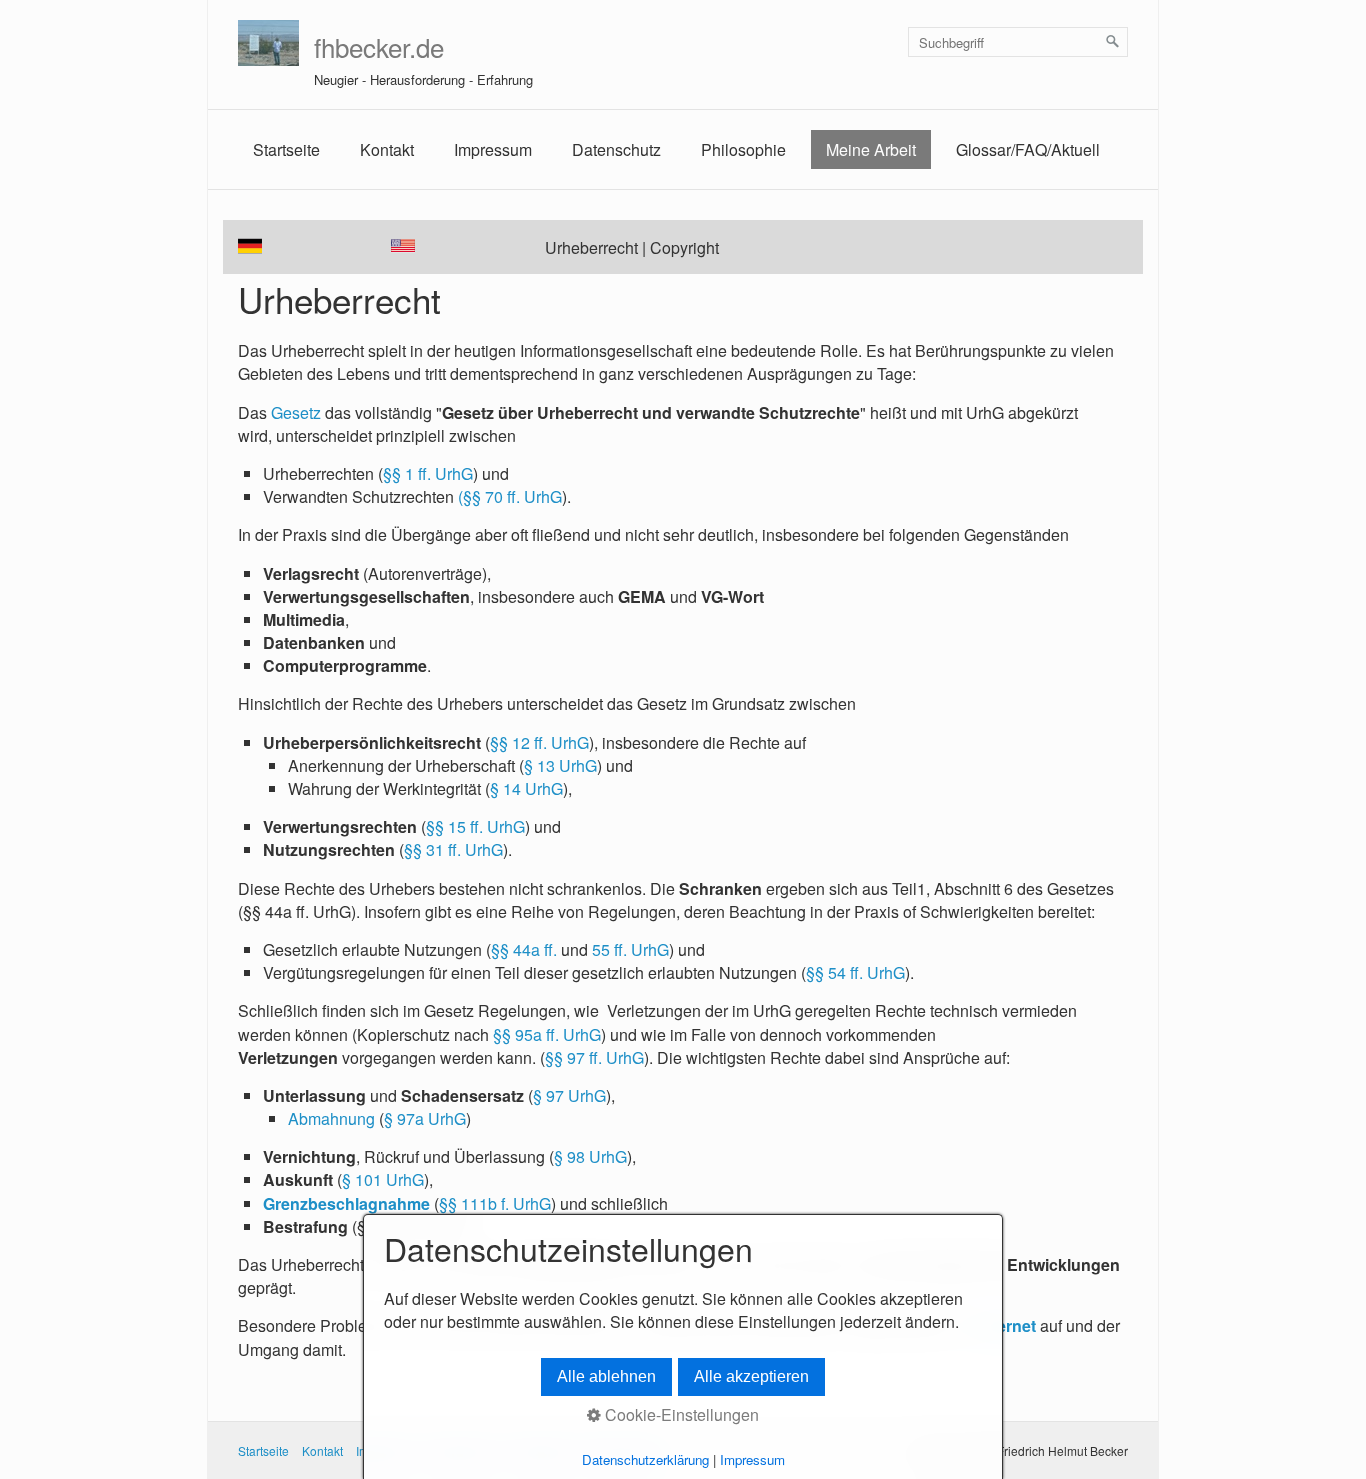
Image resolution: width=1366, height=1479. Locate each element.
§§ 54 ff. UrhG (855, 972)
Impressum (493, 149)
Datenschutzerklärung (645, 1459)
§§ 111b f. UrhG (495, 1203)
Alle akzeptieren (751, 1376)
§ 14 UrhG (526, 788)
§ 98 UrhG (590, 1156)
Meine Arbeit (871, 149)
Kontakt (387, 149)
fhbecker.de (379, 46)
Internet (1007, 1325)
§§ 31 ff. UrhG (453, 849)
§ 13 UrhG (560, 765)
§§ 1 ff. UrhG (428, 473)
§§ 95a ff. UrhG (547, 1034)
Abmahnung (331, 1118)
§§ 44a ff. (524, 949)
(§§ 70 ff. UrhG (510, 496)
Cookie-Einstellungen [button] (680, 1414)
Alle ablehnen (606, 1376)
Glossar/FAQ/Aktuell (1028, 149)
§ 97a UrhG (425, 1118)
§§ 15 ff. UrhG (475, 826)
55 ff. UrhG (630, 949)
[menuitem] (286, 149)
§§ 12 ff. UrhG (539, 742)
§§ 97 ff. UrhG (594, 1057)
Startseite (286, 149)
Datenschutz (616, 149)
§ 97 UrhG (569, 1095)
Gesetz (296, 412)
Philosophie (743, 149)
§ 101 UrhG (383, 1179)
